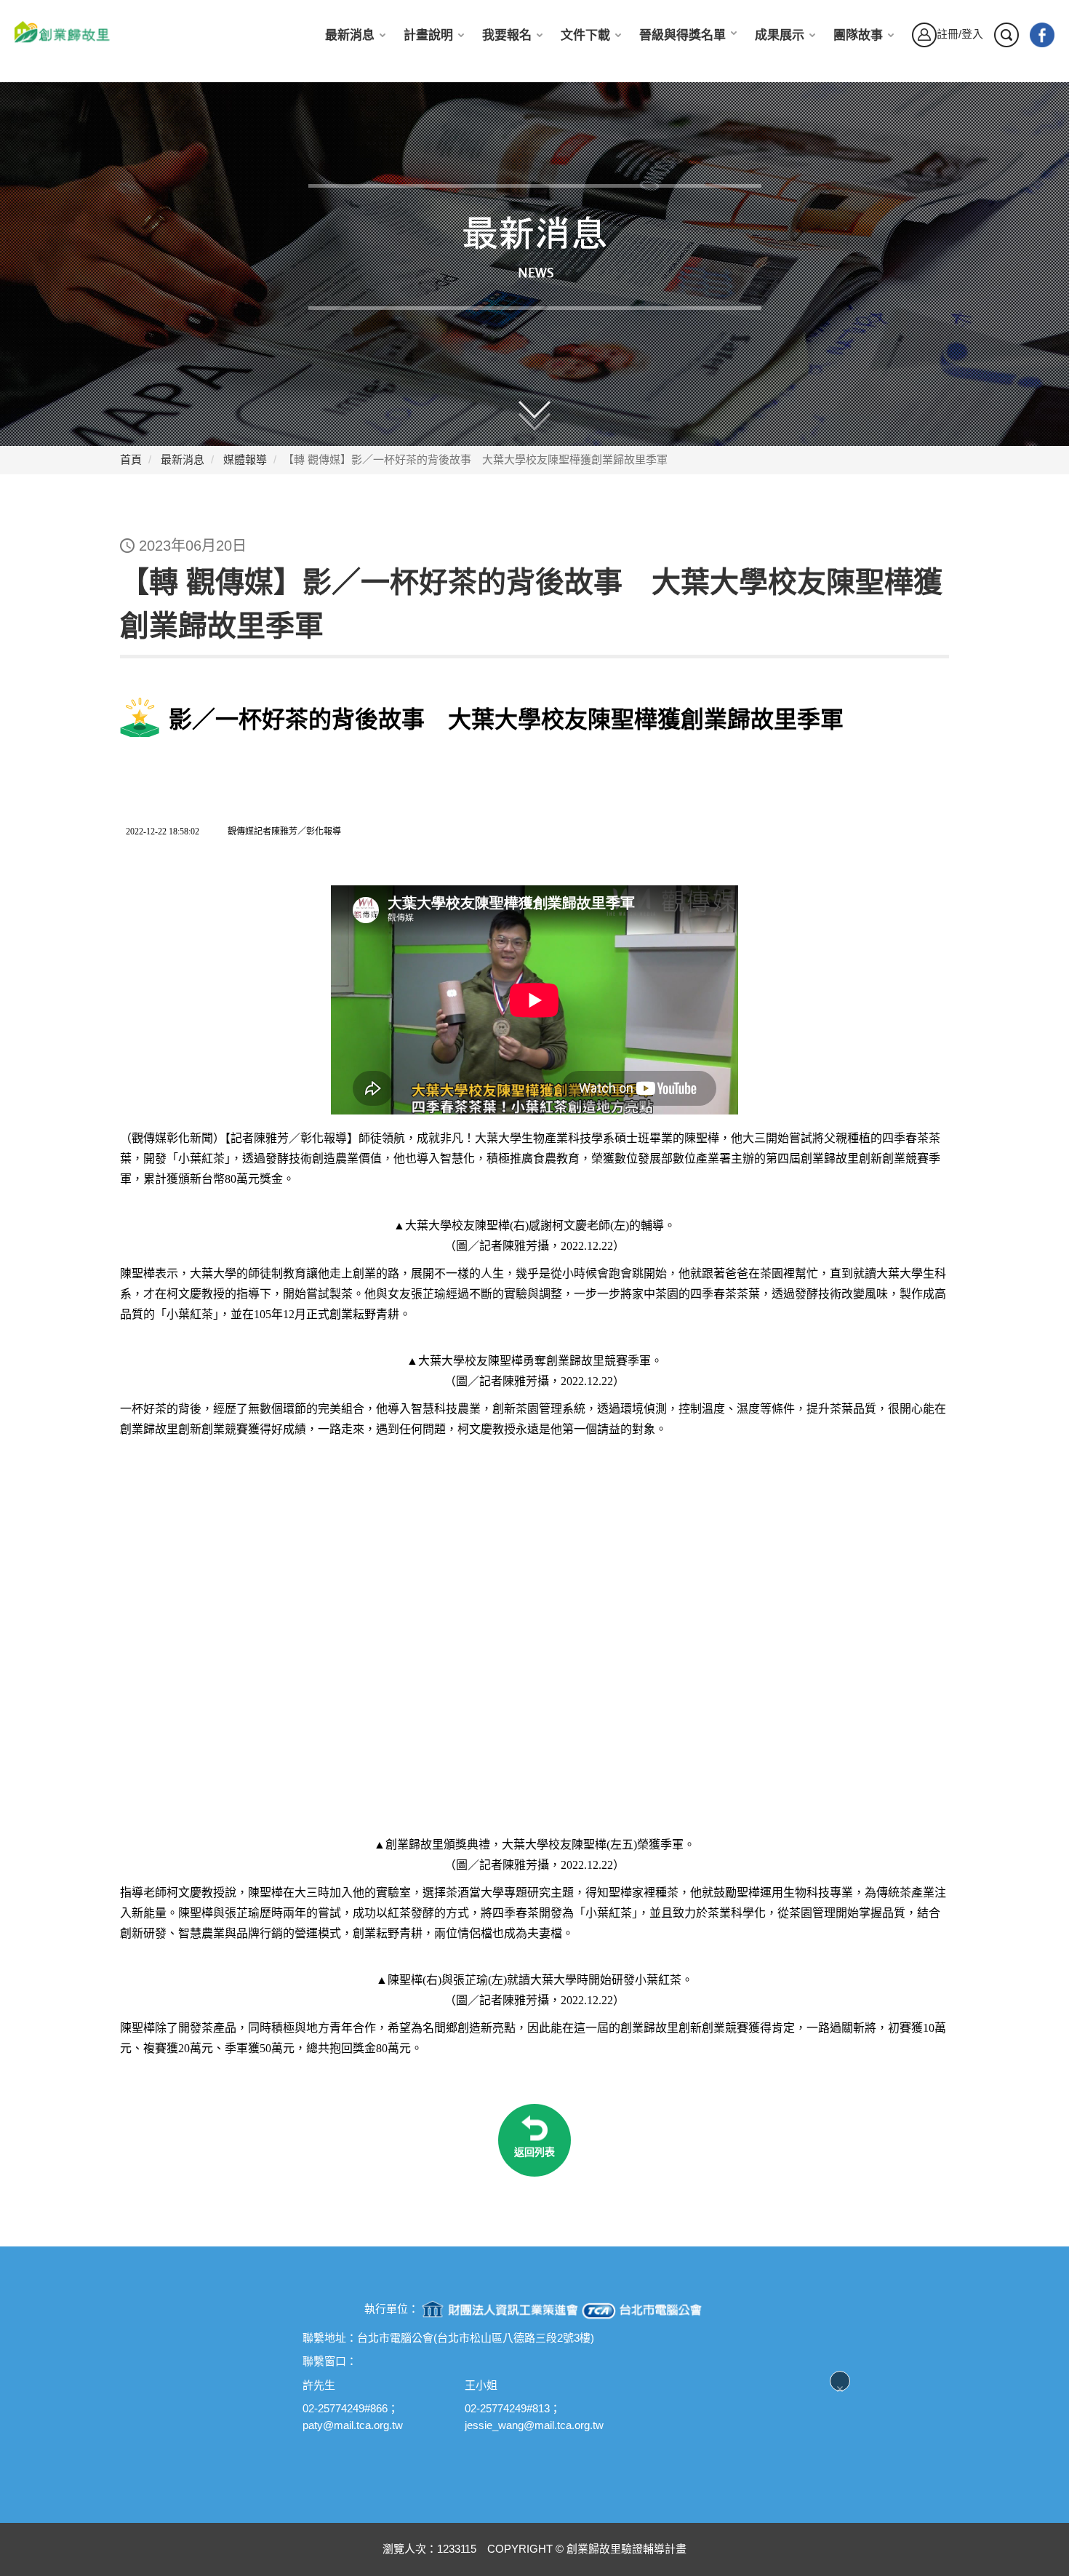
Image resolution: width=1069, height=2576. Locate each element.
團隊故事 (858, 35)
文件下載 (585, 35)
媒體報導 (245, 459)
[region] (534, 784)
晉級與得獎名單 (682, 35)
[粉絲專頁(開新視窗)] (1042, 35)
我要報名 (507, 35)
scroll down (548, 406)
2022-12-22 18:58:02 (161, 832)
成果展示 (780, 35)
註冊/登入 (960, 34)
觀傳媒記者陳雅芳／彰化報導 (284, 832)
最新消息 (350, 35)
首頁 (131, 459)
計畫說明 (428, 35)
